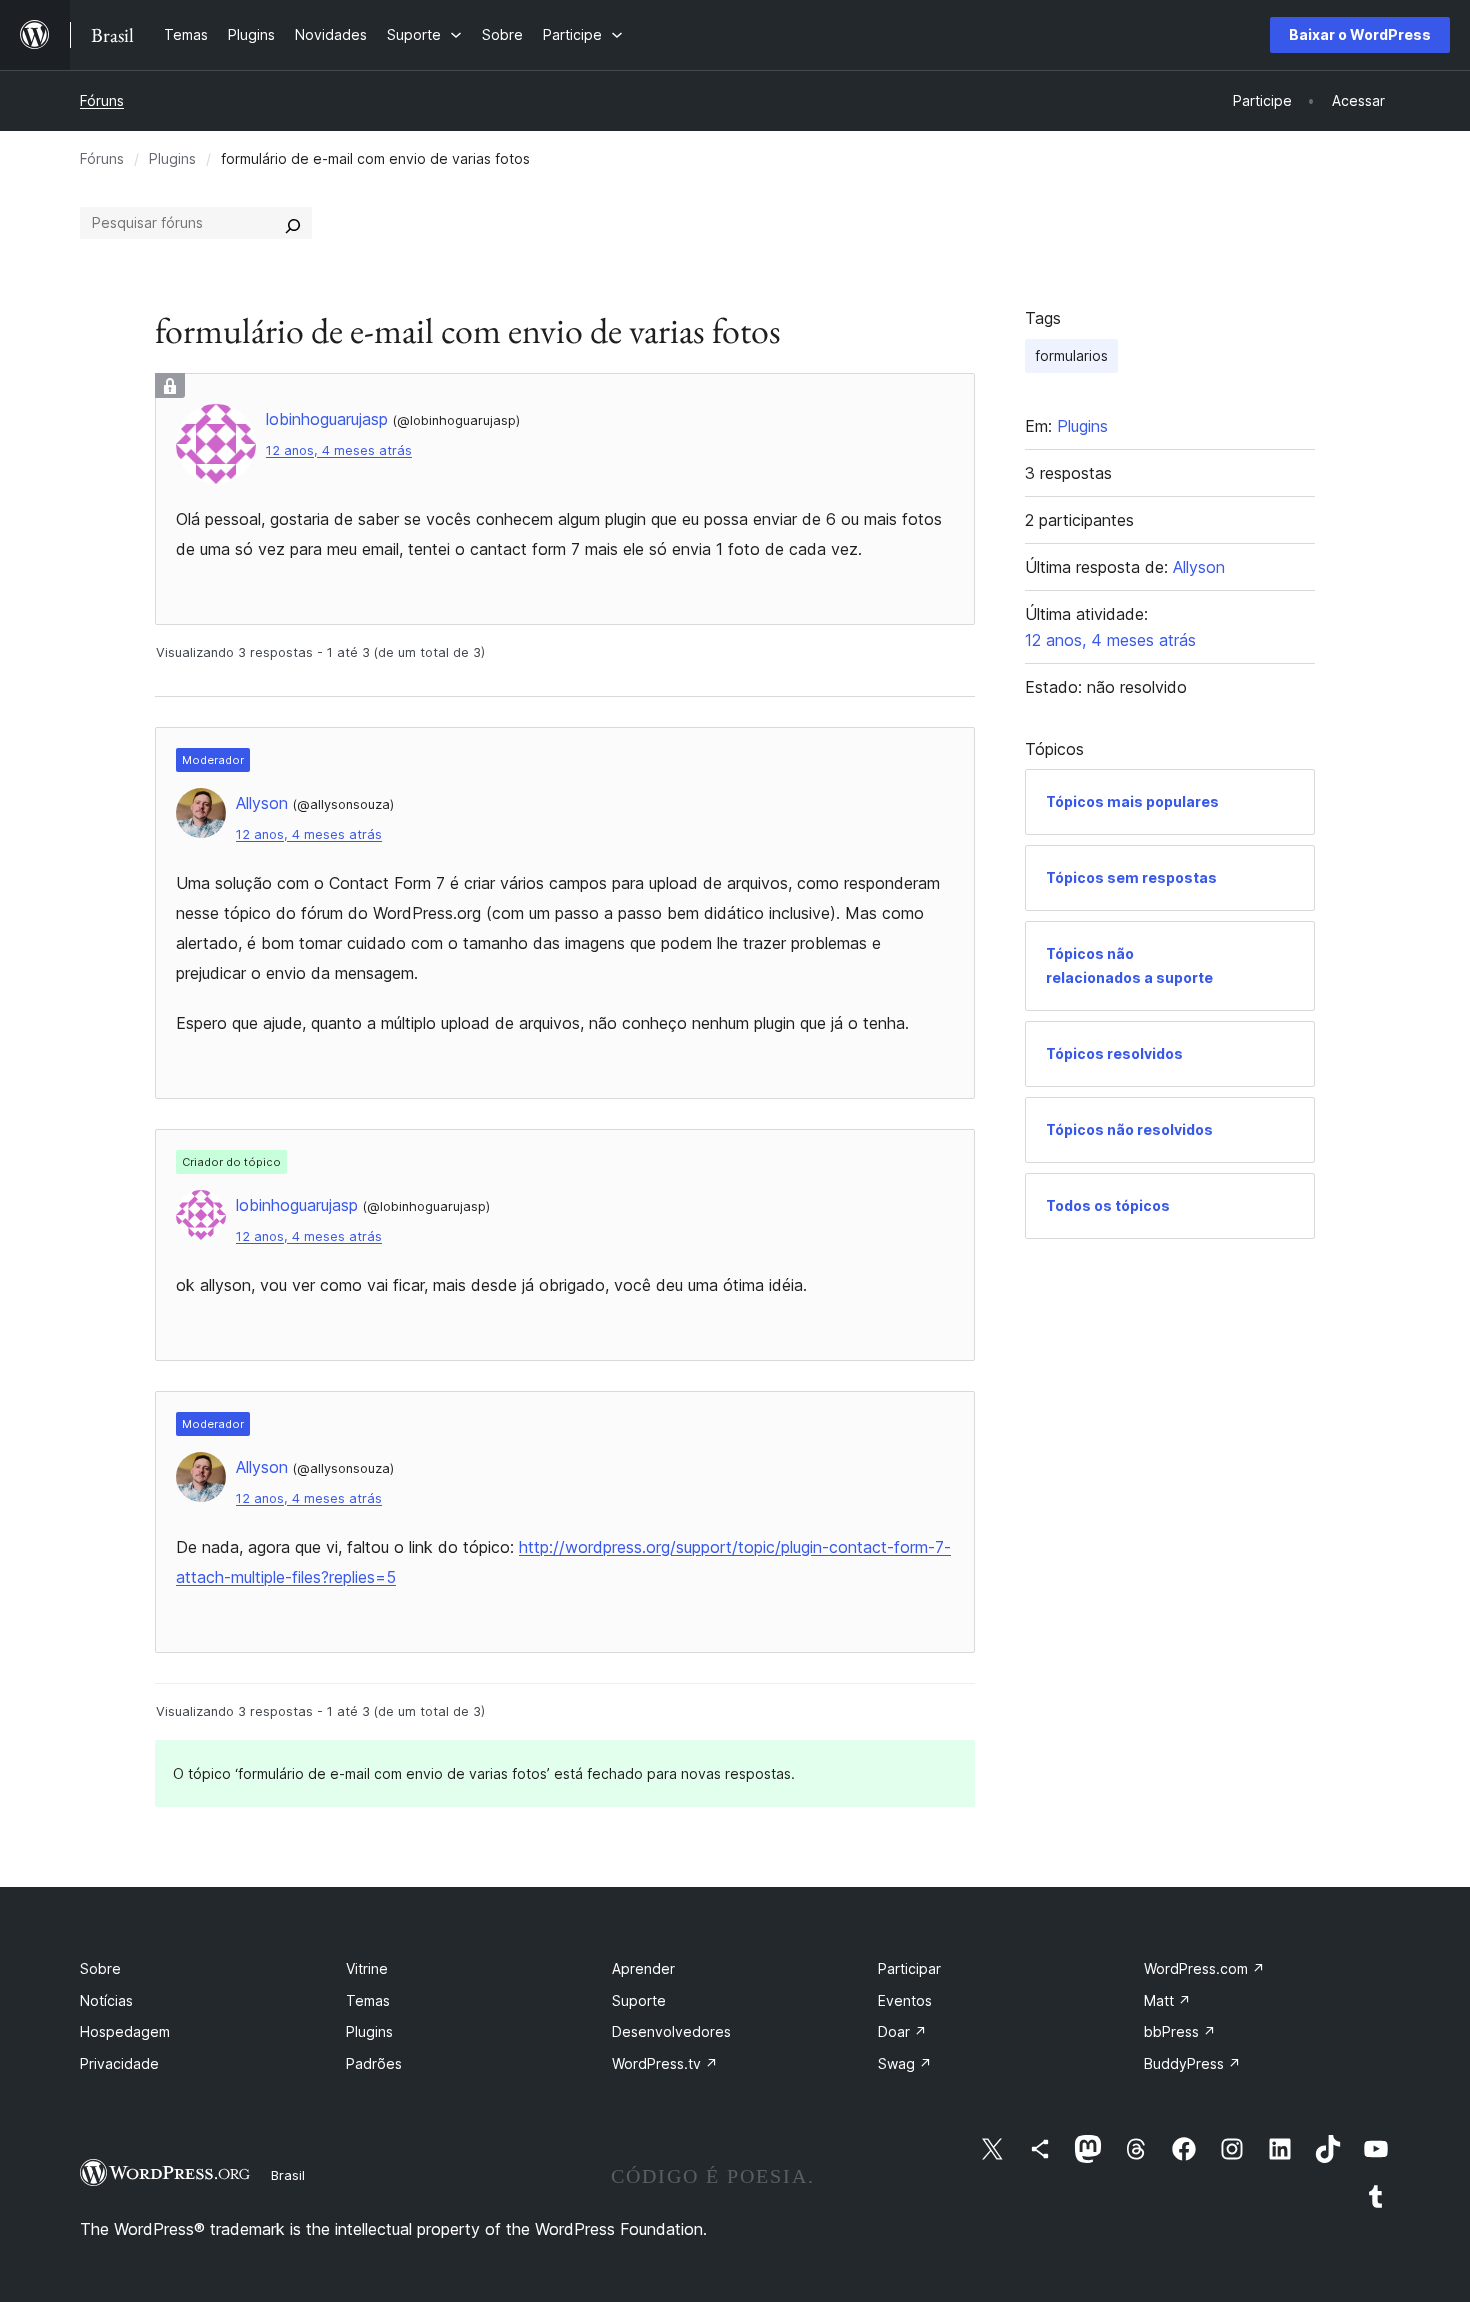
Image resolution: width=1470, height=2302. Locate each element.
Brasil (288, 2175)
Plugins (172, 158)
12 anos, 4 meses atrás (339, 450)
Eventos (905, 2000)
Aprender (643, 1968)
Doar (902, 2031)
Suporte (639, 2000)
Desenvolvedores (671, 2031)
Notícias (106, 2000)
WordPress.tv (665, 2063)
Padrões (374, 2063)
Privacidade (119, 2063)
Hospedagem (125, 2031)
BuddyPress (1192, 2063)
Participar (909, 1968)
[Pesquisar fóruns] (293, 223)
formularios (1071, 355)
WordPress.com (1204, 1968)
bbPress (1180, 2031)
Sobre (100, 1968)
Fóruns (102, 100)
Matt (1167, 2000)
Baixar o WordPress (1360, 34)
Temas (368, 2000)
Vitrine (367, 1968)
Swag (905, 2063)
